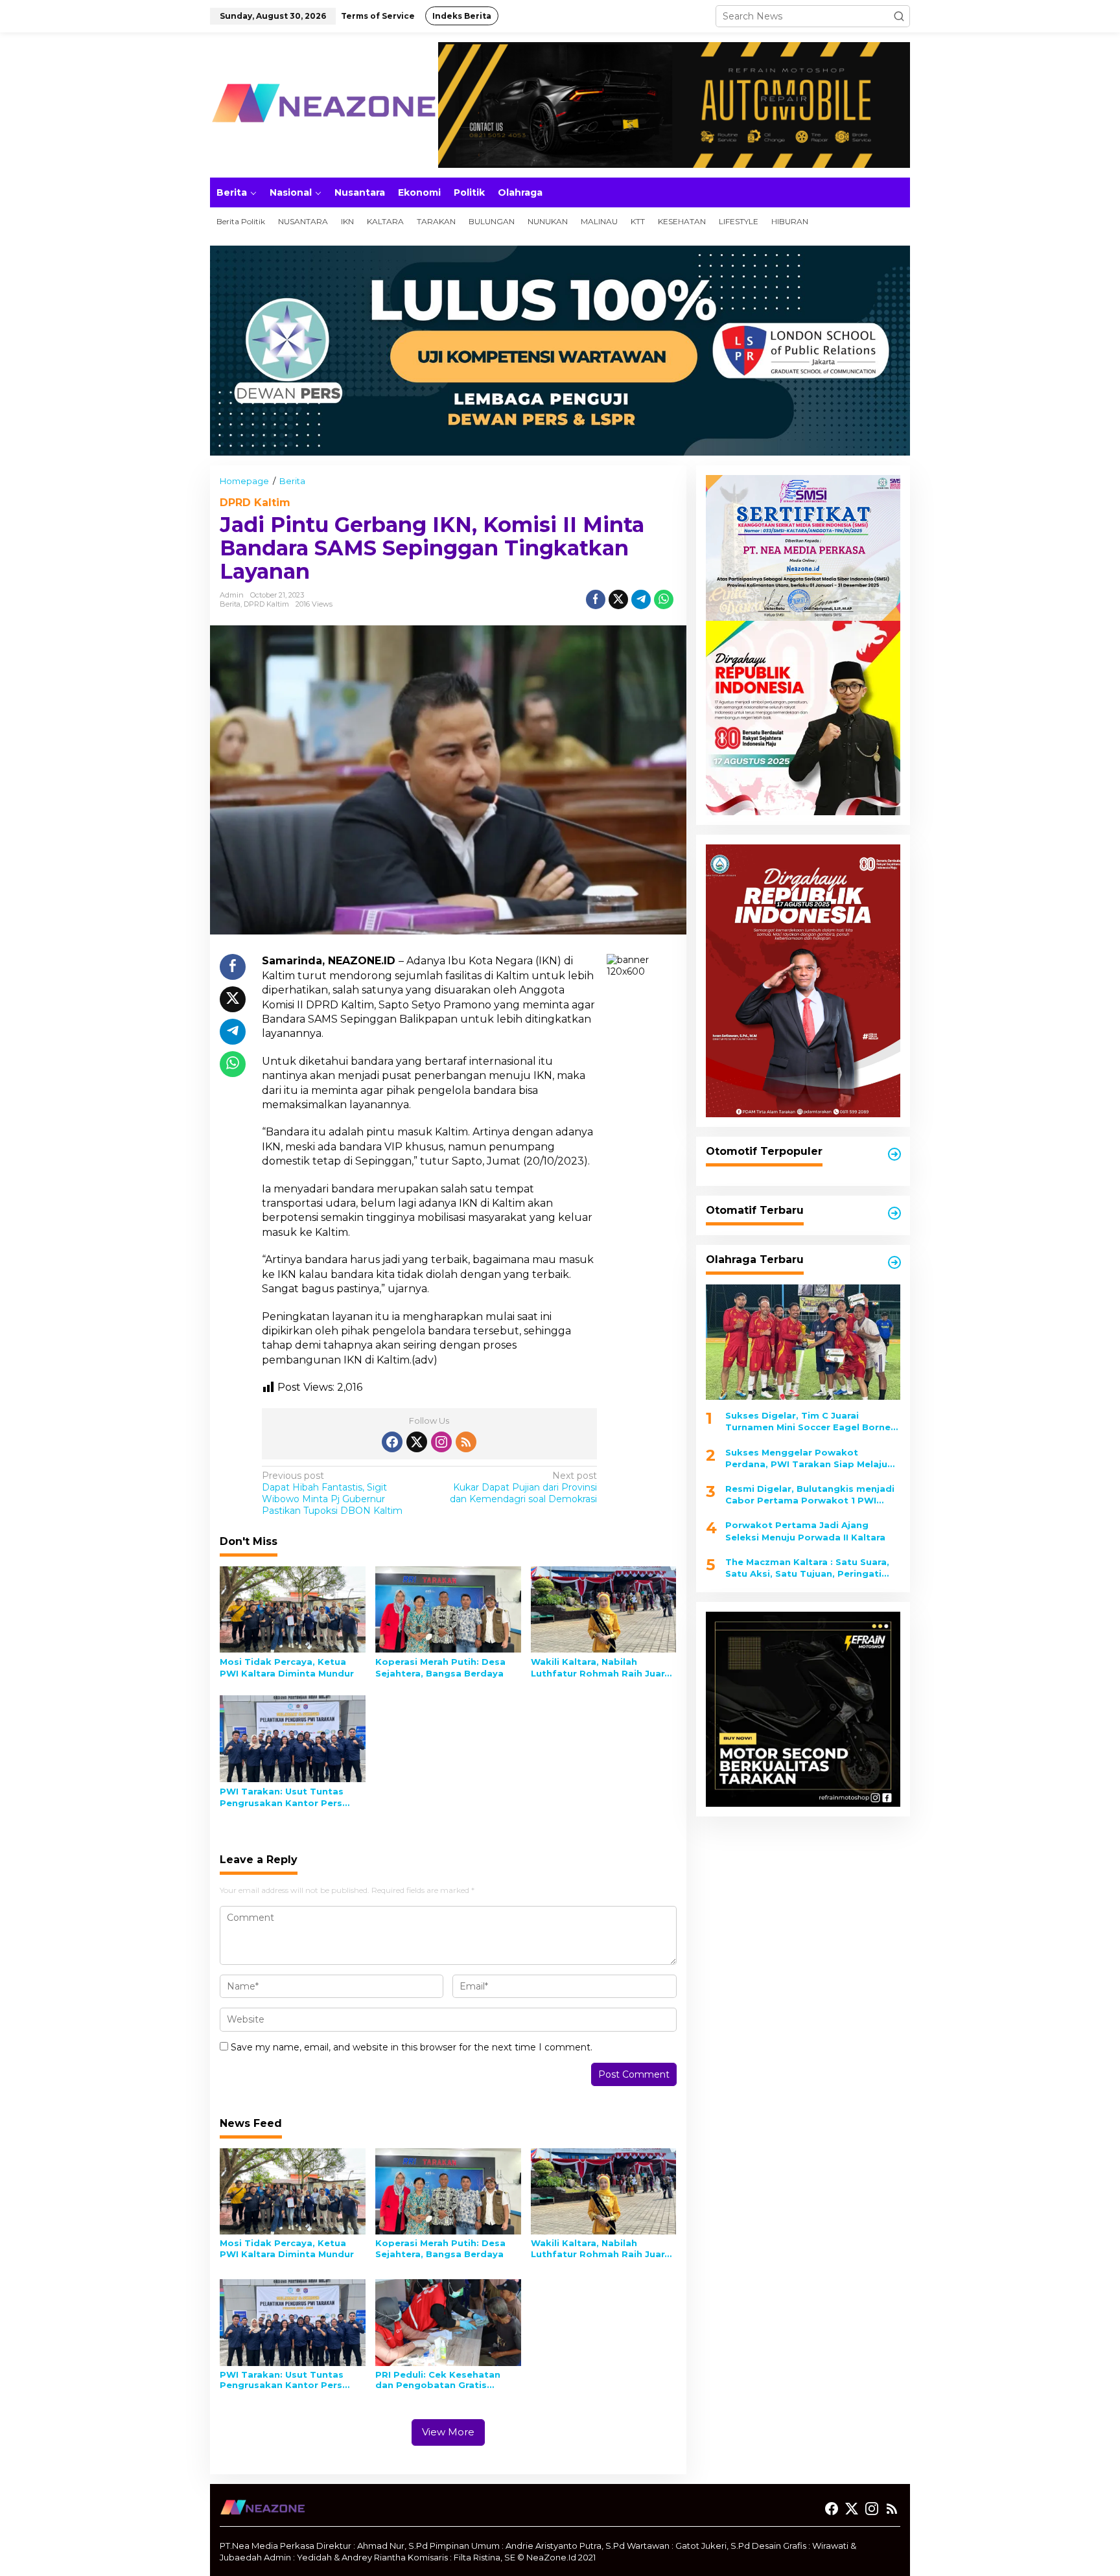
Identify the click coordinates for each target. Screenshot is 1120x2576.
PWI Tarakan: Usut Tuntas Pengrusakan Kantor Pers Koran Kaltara (282, 1797)
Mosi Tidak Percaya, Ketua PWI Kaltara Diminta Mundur (287, 1667)
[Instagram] (441, 1442)
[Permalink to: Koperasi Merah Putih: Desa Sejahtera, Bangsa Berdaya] (448, 1608)
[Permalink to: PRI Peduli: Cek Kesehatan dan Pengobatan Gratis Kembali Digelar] (448, 2322)
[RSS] (466, 1442)
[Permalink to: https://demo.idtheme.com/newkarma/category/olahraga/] (894, 1262)
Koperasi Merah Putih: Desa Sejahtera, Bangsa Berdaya (440, 1667)
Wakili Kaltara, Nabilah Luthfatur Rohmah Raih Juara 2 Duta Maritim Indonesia (601, 1668)
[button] (899, 16)
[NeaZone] (323, 104)
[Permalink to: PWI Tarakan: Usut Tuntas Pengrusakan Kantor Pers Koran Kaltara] (293, 1738)
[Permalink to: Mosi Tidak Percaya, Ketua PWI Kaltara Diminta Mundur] (293, 1608)
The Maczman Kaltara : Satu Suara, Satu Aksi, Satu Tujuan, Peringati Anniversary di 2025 (807, 1568)
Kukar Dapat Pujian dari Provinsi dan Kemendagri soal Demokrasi (523, 1487)
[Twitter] (417, 1442)
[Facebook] (392, 1442)
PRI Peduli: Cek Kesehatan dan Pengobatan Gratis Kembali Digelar (438, 2380)
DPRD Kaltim (255, 503)
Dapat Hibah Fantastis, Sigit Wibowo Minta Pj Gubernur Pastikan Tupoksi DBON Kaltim (332, 1493)
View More (448, 2432)
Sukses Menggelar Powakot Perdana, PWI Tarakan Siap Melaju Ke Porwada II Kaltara (806, 1458)
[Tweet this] (618, 599)
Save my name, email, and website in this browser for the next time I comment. (412, 2047)
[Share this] (596, 599)
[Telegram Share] (641, 599)
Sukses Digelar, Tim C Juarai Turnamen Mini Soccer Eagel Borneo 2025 (811, 1421)
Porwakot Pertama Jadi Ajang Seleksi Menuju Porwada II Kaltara (805, 1531)
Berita (230, 604)
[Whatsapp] (664, 599)
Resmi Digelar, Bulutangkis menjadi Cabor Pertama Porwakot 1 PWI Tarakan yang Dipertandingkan (810, 1495)
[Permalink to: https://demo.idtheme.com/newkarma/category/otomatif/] (894, 1154)
